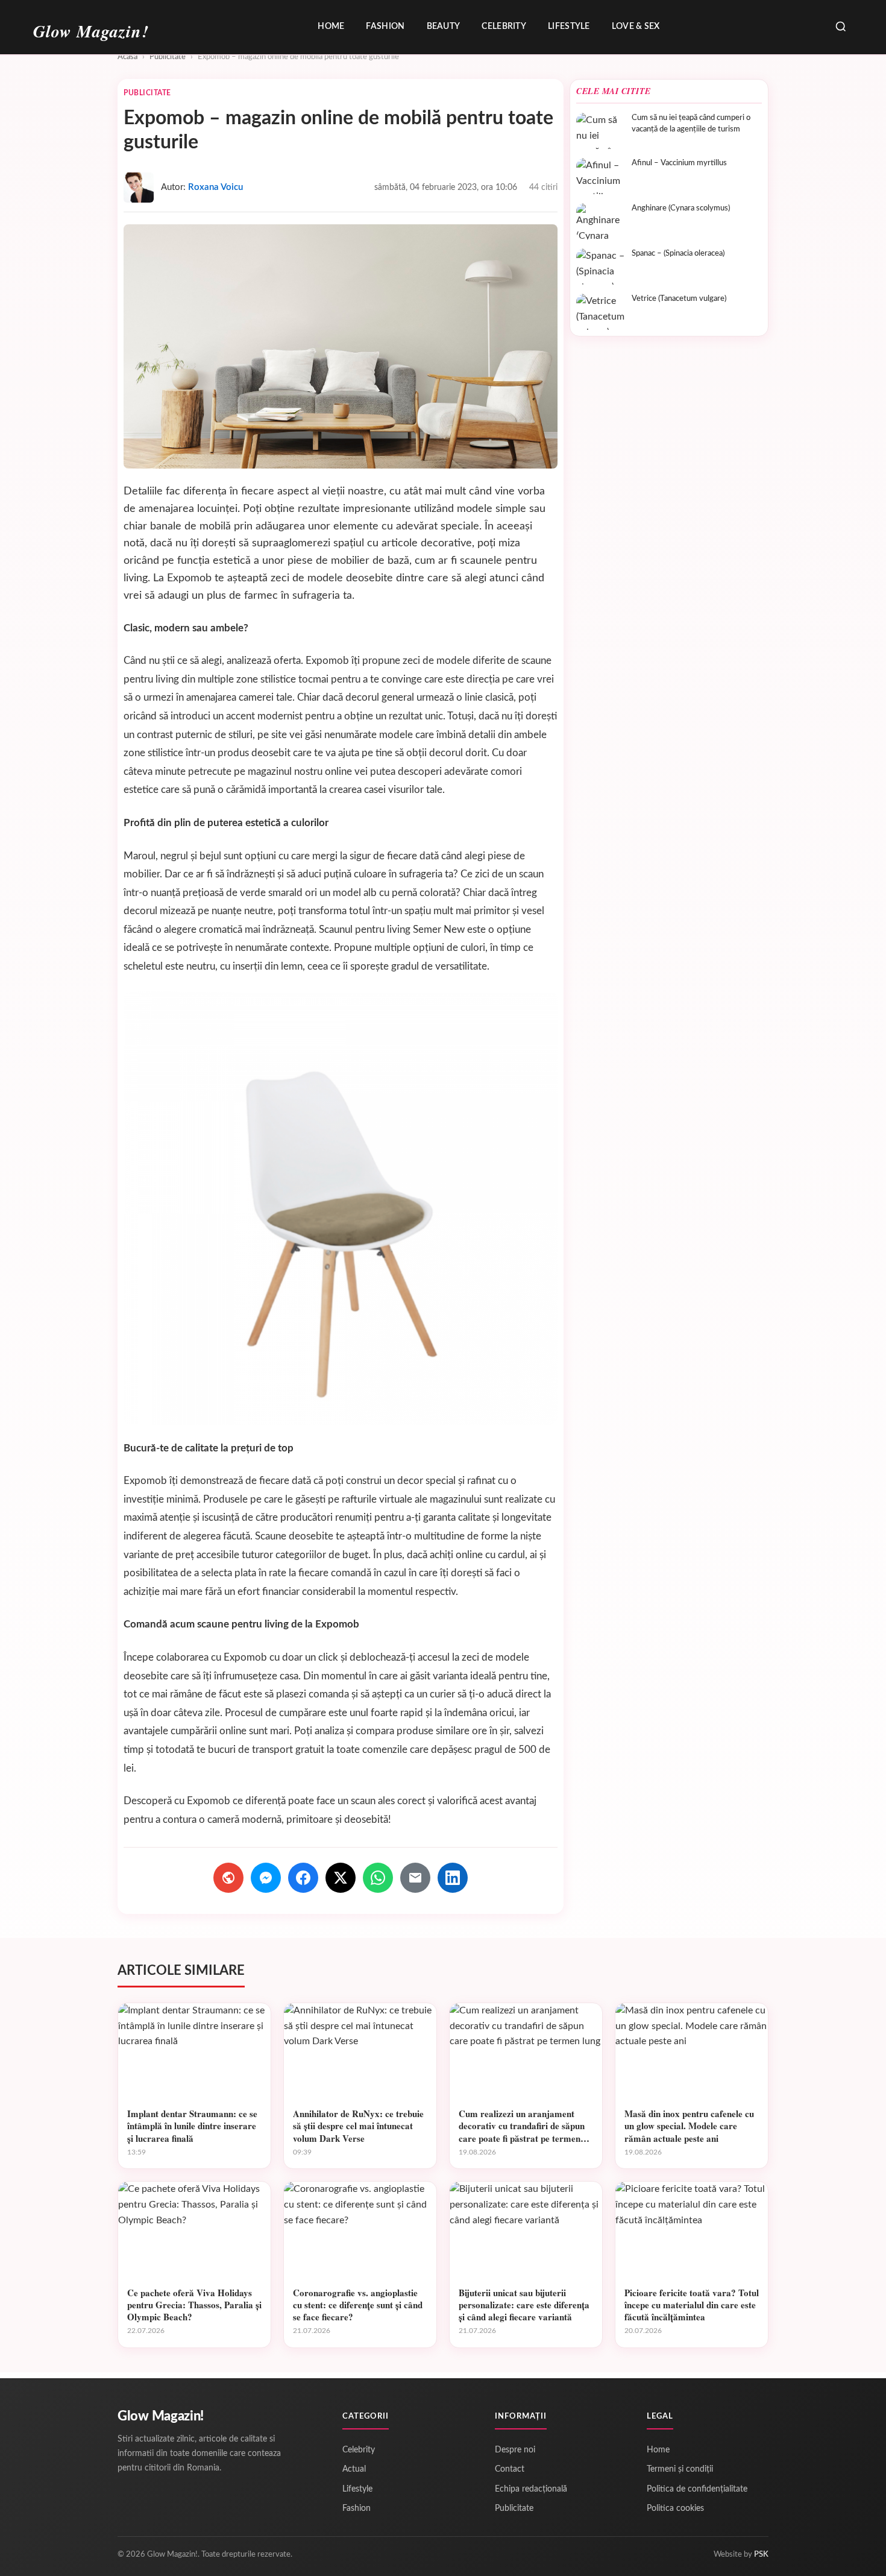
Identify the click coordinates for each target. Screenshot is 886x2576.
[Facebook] (303, 1878)
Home (331, 27)
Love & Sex (636, 27)
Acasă (127, 57)
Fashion (385, 27)
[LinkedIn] (453, 1878)
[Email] (415, 1878)
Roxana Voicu (215, 187)
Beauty (444, 27)
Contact (510, 2469)
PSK (761, 2555)
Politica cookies (675, 2508)
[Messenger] (266, 1878)
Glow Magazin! (161, 2416)
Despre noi (515, 2450)
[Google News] (228, 1878)
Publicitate (168, 57)
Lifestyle (569, 27)
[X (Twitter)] (341, 1878)
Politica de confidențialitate (697, 2489)
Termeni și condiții (680, 2469)
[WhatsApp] (378, 1878)
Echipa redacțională (531, 2489)
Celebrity (504, 27)
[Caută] (841, 27)
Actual (354, 2469)
